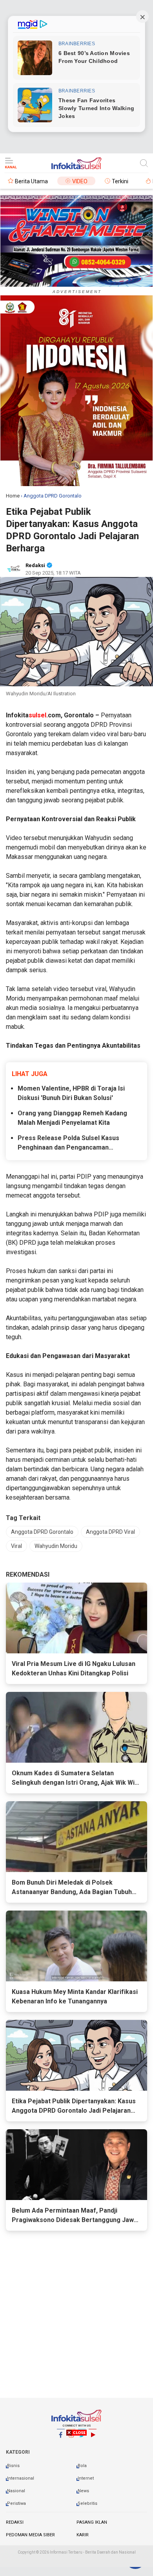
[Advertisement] (76, 2501)
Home (13, 496)
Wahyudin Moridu (56, 1546)
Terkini (120, 181)
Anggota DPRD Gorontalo (42, 1532)
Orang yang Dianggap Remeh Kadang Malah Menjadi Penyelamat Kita (72, 1118)
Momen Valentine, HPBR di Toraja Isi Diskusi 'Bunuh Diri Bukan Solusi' (71, 1093)
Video (80, 181)
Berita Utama (31, 181)
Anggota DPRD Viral (110, 1532)
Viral (16, 1546)
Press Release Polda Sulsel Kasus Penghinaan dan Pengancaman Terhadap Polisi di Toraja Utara (68, 1143)
